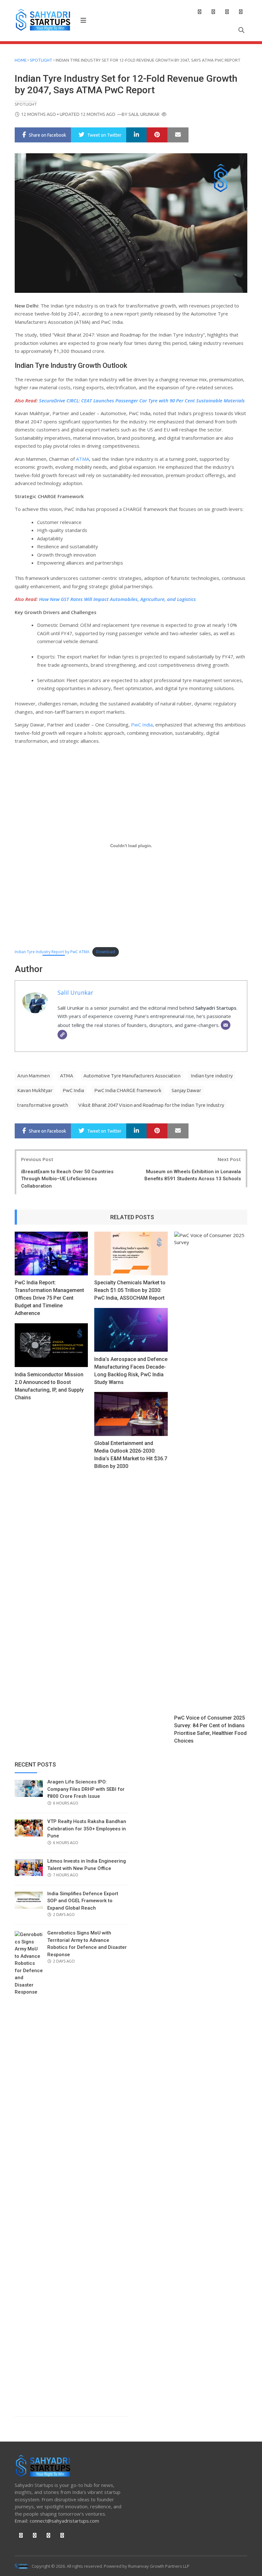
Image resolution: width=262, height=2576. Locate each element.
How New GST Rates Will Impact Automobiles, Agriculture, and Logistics (117, 599)
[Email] (226, 1025)
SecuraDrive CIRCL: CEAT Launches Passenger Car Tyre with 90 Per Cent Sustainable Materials (142, 400)
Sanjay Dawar (186, 1090)
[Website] (62, 1035)
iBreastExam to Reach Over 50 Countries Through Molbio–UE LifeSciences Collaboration (67, 1179)
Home (21, 60)
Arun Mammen (34, 1076)
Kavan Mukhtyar (35, 1090)
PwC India (142, 725)
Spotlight (41, 60)
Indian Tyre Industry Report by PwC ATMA (52, 952)
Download (106, 952)
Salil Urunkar (144, 114)
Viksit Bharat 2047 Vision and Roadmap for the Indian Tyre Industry (151, 1105)
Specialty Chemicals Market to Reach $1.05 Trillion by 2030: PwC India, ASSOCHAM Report (130, 1290)
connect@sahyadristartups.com (64, 2521)
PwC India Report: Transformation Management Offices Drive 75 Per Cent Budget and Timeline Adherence (49, 1298)
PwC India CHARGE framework (128, 1090)
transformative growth (43, 1105)
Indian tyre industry (212, 1076)
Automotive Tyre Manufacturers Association (132, 1076)
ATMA (83, 459)
